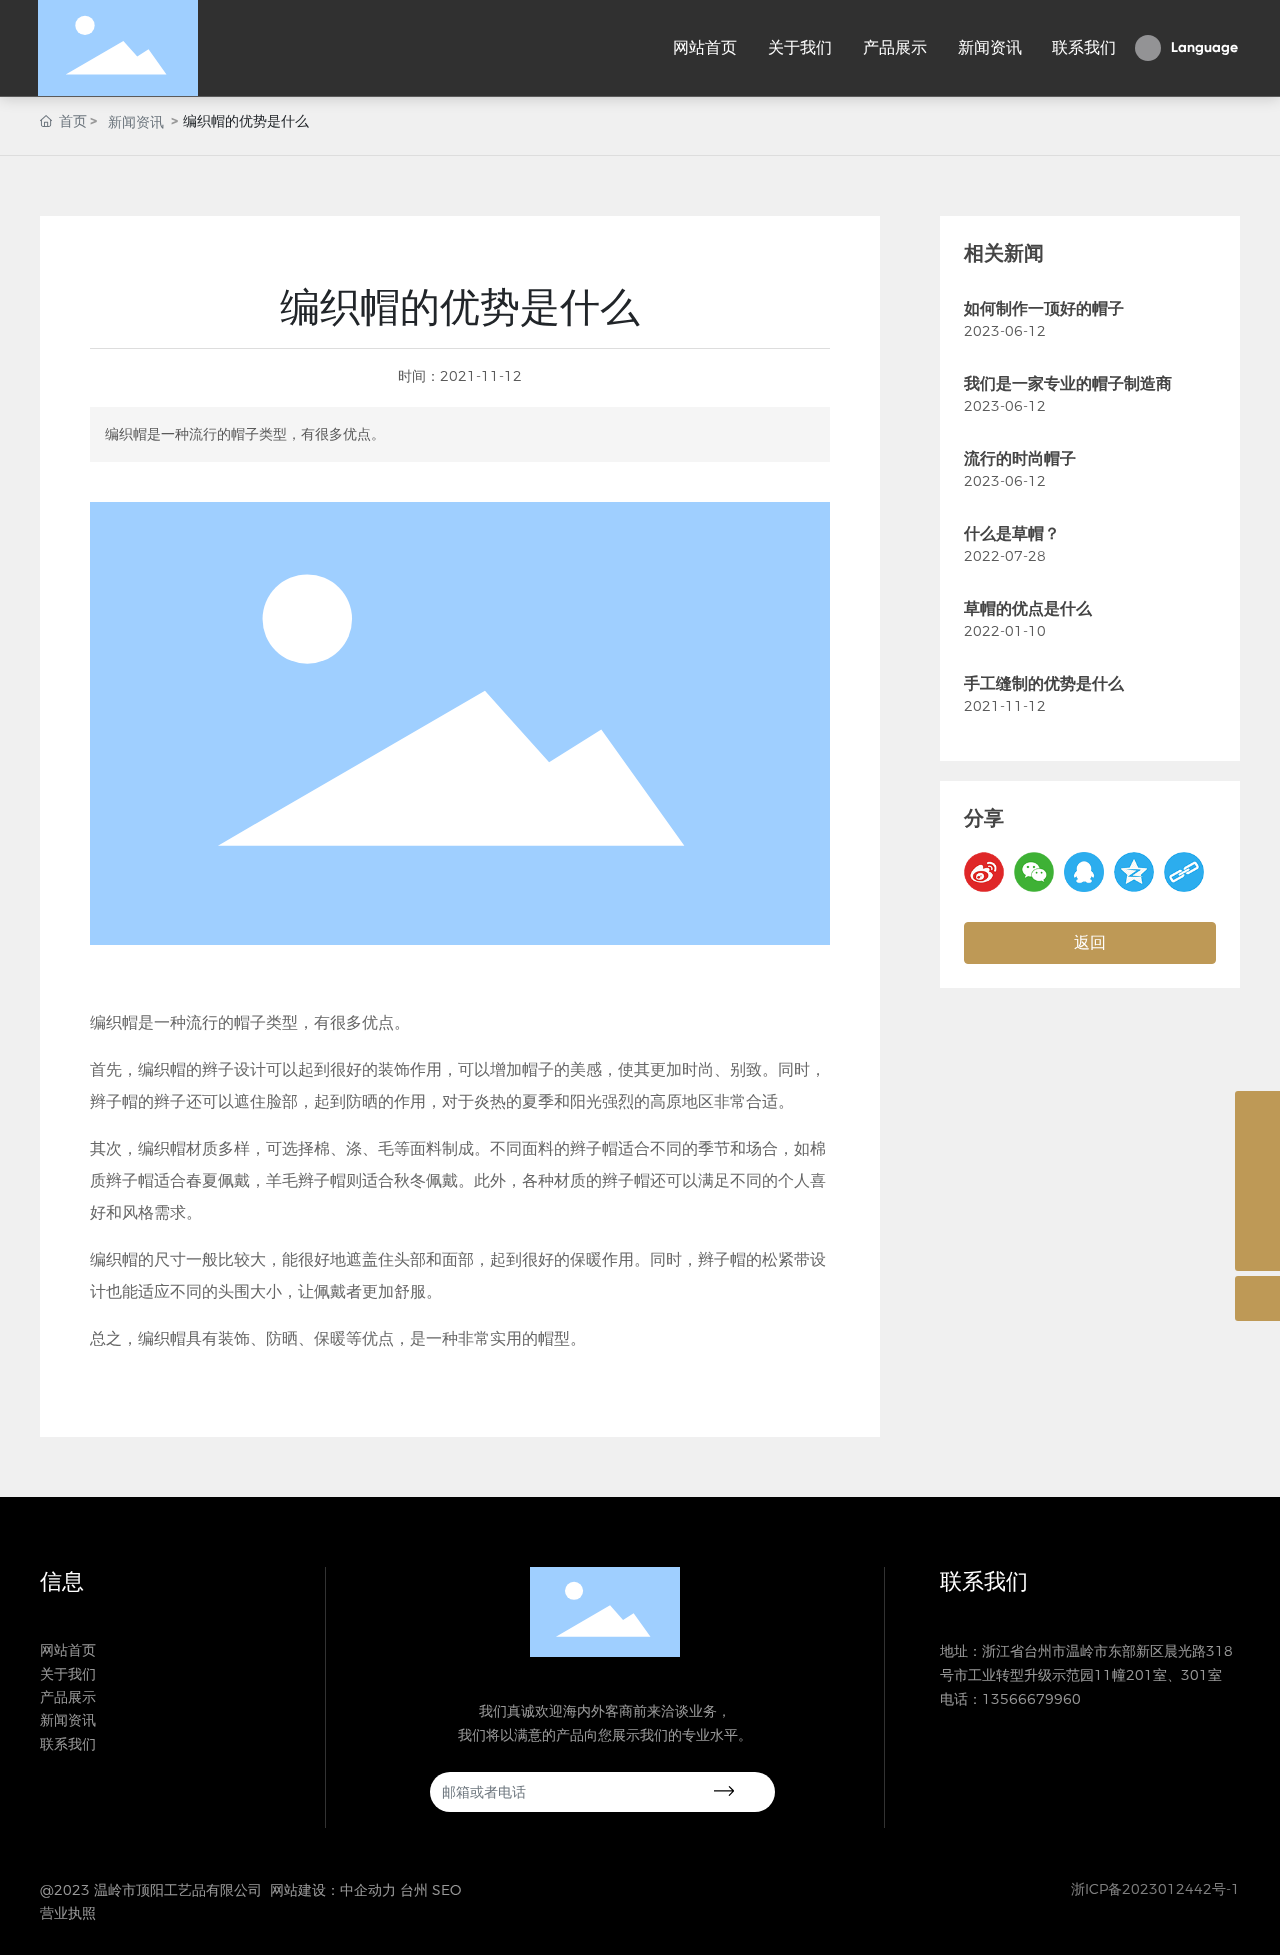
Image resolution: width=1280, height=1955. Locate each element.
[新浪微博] (984, 872)
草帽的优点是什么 (1028, 608)
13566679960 (1031, 1699)
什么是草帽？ (1012, 533)
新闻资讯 (136, 122)
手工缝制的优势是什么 (1044, 683)
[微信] (1034, 872)
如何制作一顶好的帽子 (1044, 308)
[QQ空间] (1134, 872)
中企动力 (368, 1890)
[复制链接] (1184, 872)
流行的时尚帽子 (1020, 458)
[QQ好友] (1084, 872)
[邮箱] (1257, 1203)
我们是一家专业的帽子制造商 (1068, 383)
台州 (414, 1890)
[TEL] (1257, 1113)
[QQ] (1257, 1158)
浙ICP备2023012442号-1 (1155, 1889)
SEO (446, 1890)
